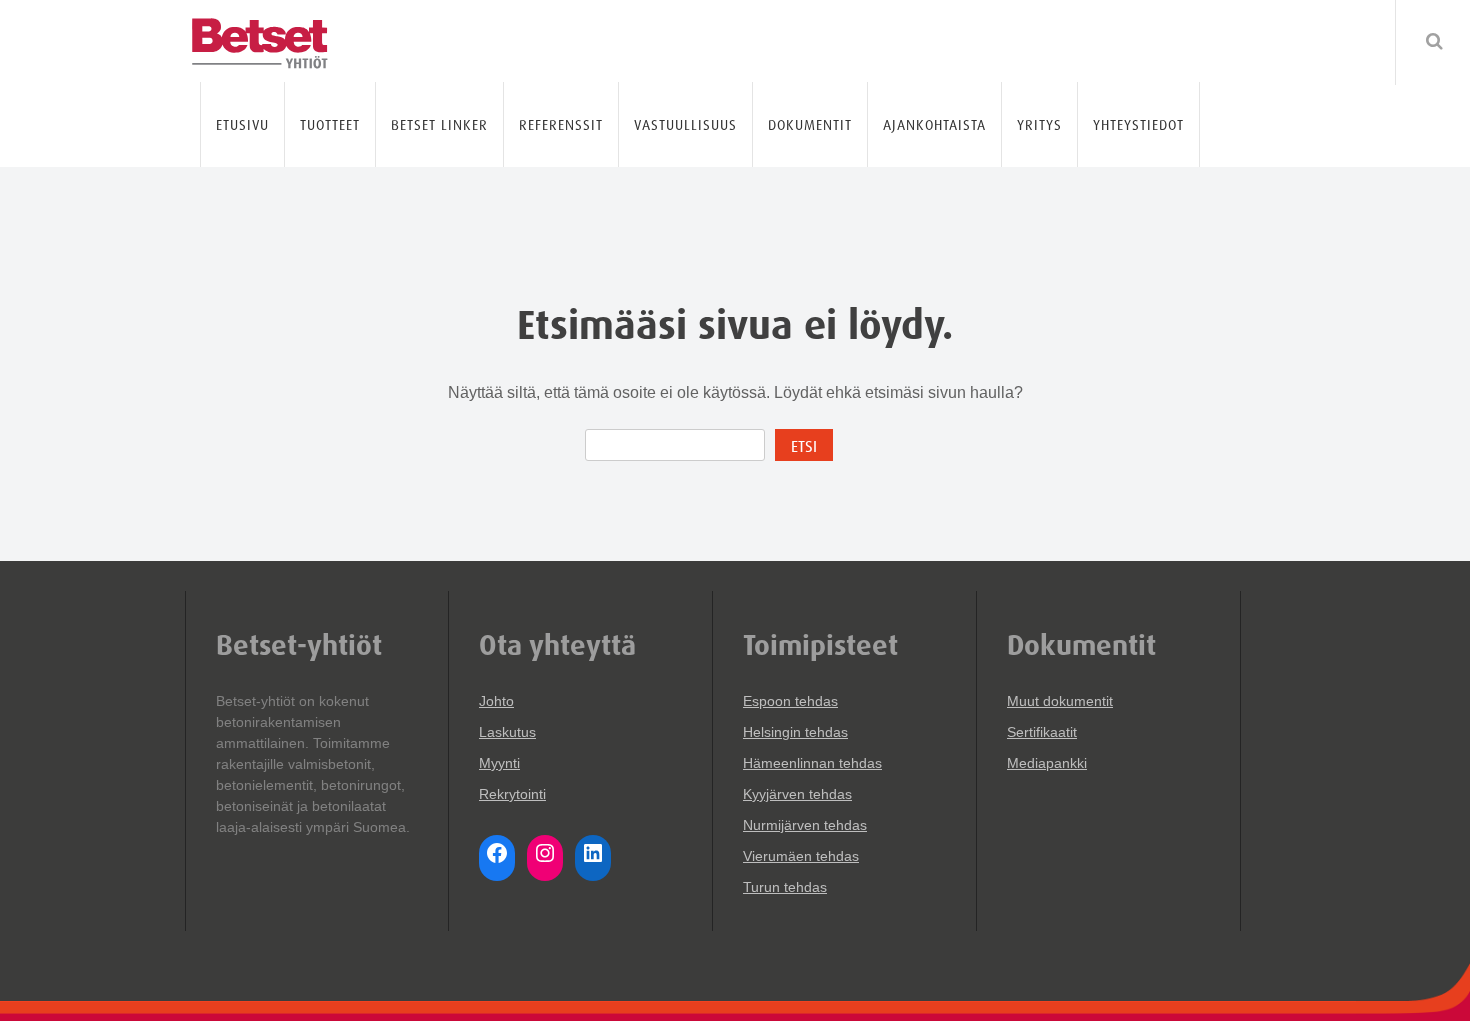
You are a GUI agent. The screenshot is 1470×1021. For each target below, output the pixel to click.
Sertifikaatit (1042, 732)
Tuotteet (330, 124)
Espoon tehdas (790, 701)
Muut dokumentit (1060, 701)
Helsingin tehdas (795, 732)
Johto (496, 701)
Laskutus (507, 732)
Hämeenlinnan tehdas (812, 763)
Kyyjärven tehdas (797, 794)
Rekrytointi (512, 794)
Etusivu (242, 124)
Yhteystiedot (1138, 124)
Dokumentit (810, 124)
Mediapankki (1047, 763)
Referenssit (561, 124)
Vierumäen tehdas (801, 856)
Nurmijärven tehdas (805, 825)
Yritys (1039, 124)
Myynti (499, 763)
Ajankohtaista (934, 124)
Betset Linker (439, 124)
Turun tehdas (785, 887)
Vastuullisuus (685, 124)
